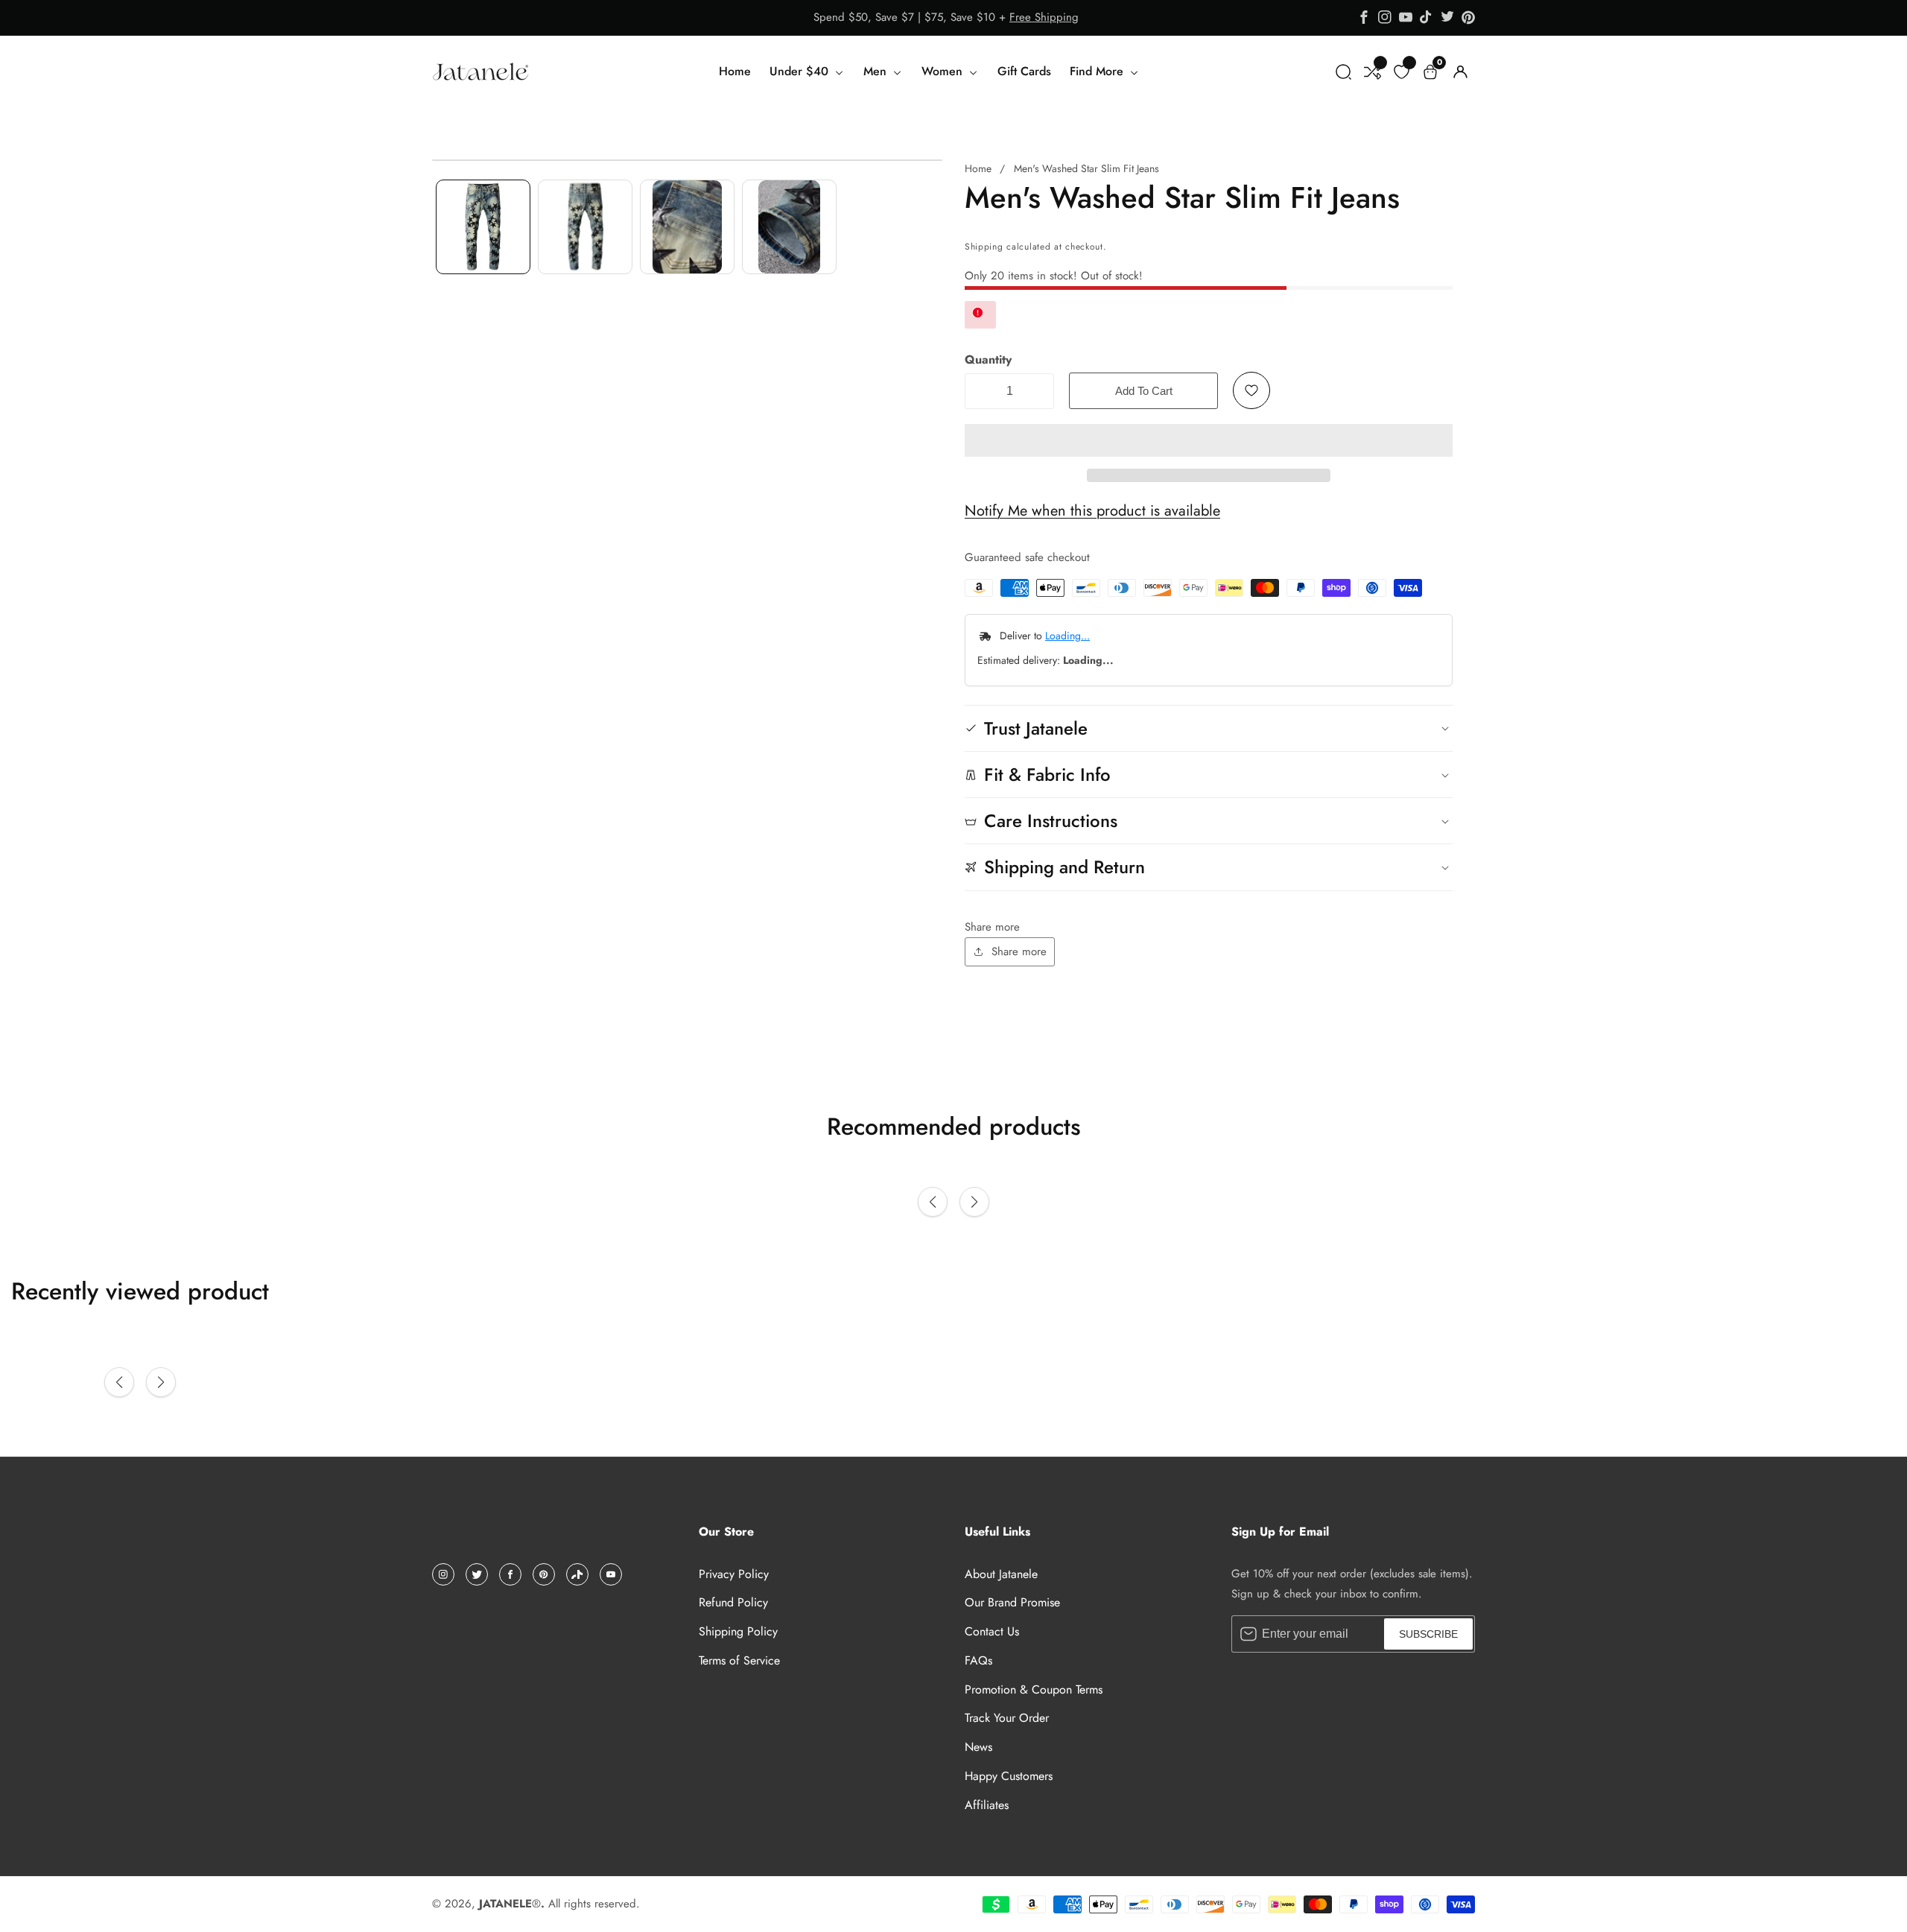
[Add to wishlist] (1251, 390)
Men (877, 71)
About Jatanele (1001, 1574)
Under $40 (801, 71)
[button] (1209, 440)
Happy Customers (1009, 1776)
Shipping (984, 247)
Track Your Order (1007, 1718)
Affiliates (987, 1805)
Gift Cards (1024, 71)
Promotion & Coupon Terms (1034, 1689)
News (978, 1747)
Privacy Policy (734, 1574)
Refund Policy (733, 1602)
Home (735, 71)
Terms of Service (739, 1660)
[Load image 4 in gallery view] (789, 227)
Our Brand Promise (1012, 1602)
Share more (1019, 951)
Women (944, 71)
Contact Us (992, 1631)
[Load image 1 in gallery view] (483, 227)
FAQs (978, 1660)
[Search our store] (1343, 72)
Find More (1098, 71)
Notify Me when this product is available (1092, 511)
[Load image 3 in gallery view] (687, 227)
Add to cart (1144, 391)
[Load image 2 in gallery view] (585, 227)
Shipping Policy (738, 1631)
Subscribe (1428, 1634)
